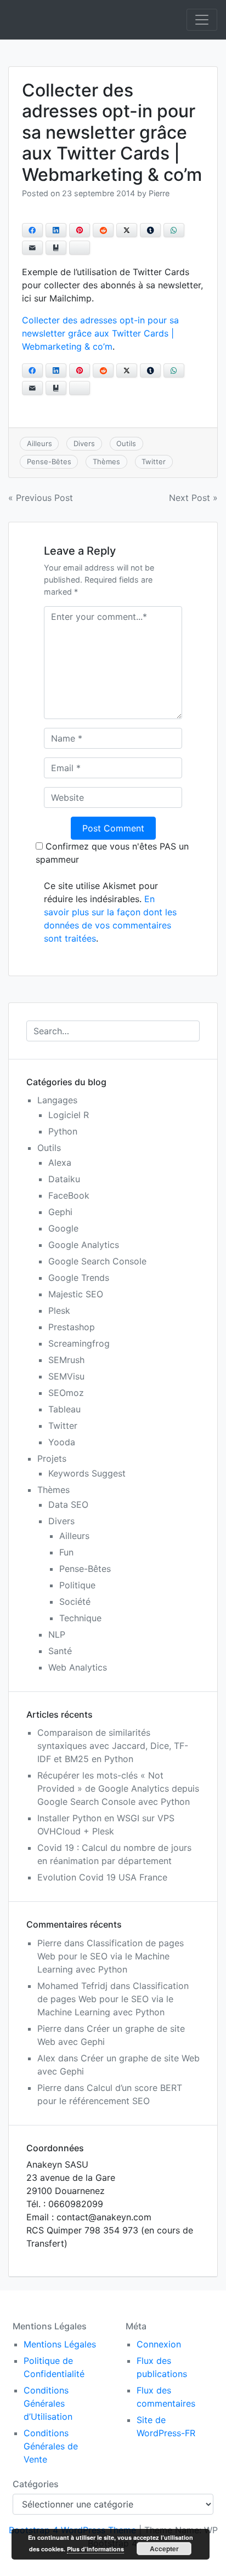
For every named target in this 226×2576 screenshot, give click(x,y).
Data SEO (68, 1504)
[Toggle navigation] (202, 20)
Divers (84, 443)
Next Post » (193, 498)
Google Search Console (97, 1261)
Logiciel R (69, 1115)
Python (63, 1131)
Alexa (60, 1162)
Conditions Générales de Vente (51, 2446)
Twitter (154, 461)
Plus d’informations (95, 2549)
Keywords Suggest (87, 1473)
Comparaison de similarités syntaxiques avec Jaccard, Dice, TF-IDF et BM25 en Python (113, 1746)
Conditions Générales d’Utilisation (48, 2403)
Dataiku (64, 1179)
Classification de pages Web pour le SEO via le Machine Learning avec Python (111, 1956)
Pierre (159, 193)
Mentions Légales (60, 2344)
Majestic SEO (76, 1294)
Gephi (60, 1212)
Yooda (62, 1442)
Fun (66, 1552)
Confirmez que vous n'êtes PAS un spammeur (112, 853)
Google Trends (79, 1278)
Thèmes (106, 461)
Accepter (164, 2549)
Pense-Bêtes (49, 461)
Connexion (159, 2344)
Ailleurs (39, 443)
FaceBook (69, 1195)
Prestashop (72, 1327)
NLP (57, 1634)
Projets (52, 1458)
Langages (57, 1100)
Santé (60, 1651)
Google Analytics (84, 1245)
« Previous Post (41, 498)
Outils (126, 443)
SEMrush (66, 1360)
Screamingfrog (79, 1343)
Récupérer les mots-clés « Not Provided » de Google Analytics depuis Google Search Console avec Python (118, 1788)
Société (75, 1602)
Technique (80, 1618)
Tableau (64, 1409)
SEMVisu (66, 1376)
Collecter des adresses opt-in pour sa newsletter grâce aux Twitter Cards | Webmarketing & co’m (100, 333)
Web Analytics (78, 1667)
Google (63, 1228)
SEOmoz (66, 1393)
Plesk (59, 1310)
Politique (77, 1585)
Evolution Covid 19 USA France (102, 1877)
